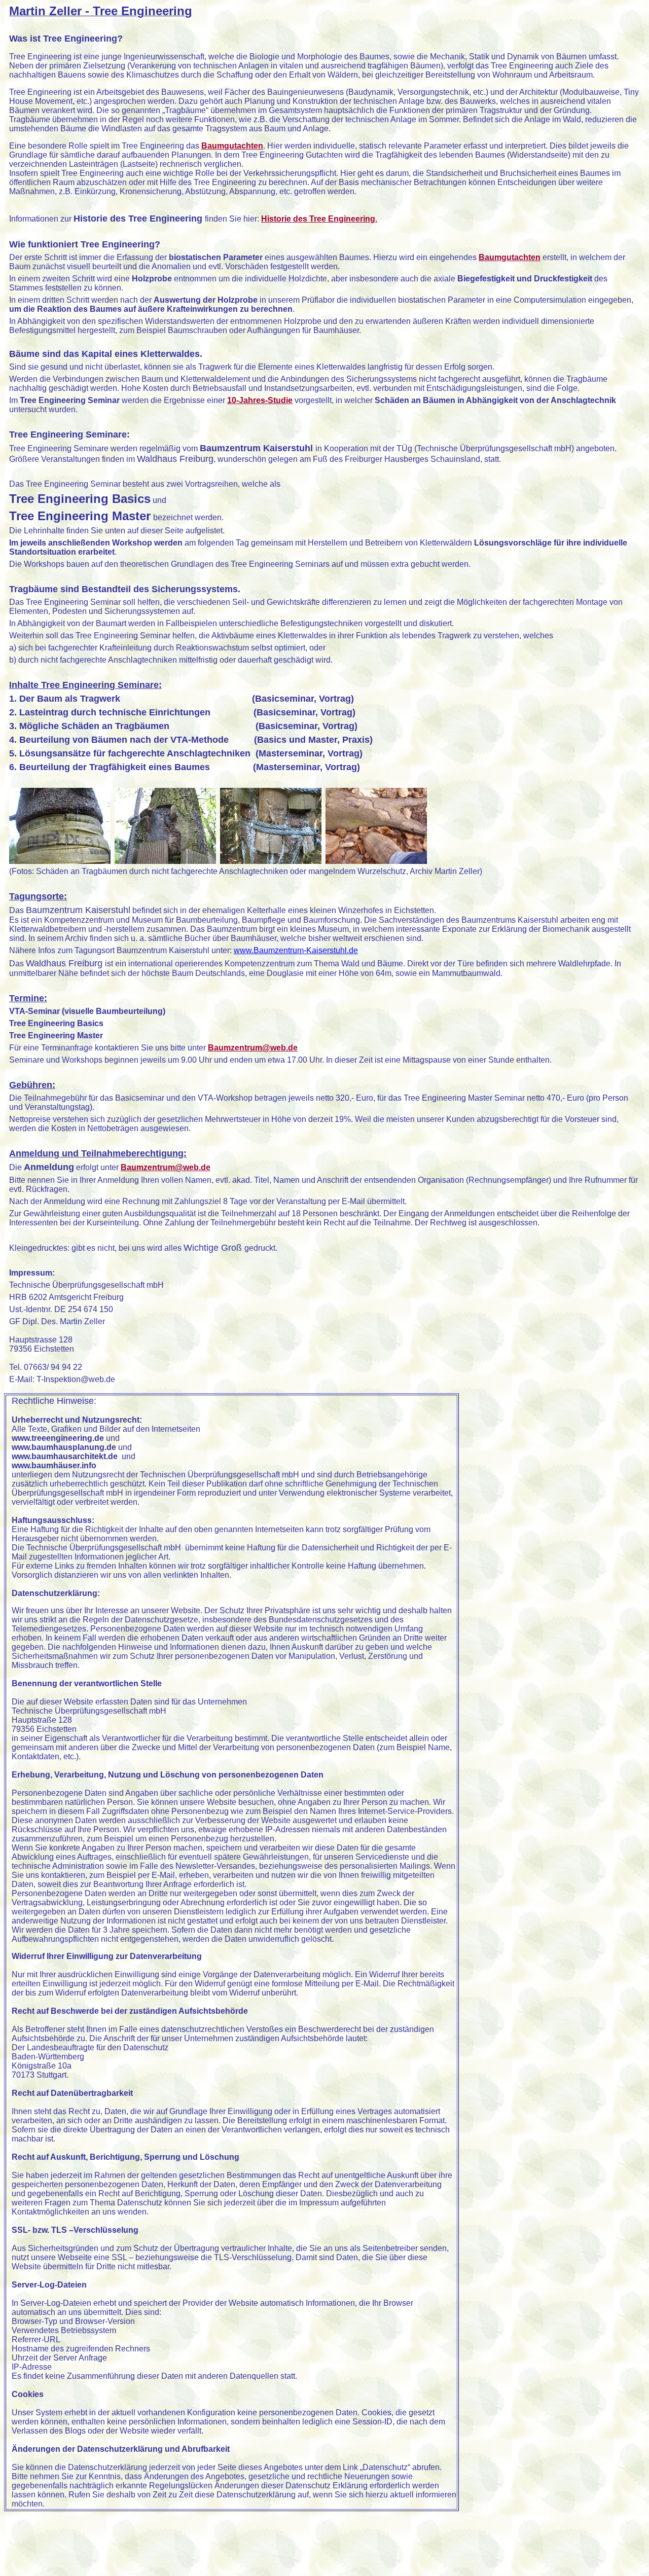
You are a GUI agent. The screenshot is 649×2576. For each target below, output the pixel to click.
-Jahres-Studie (264, 400)
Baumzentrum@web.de (253, 1048)
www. (296, 950)
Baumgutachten (232, 146)
